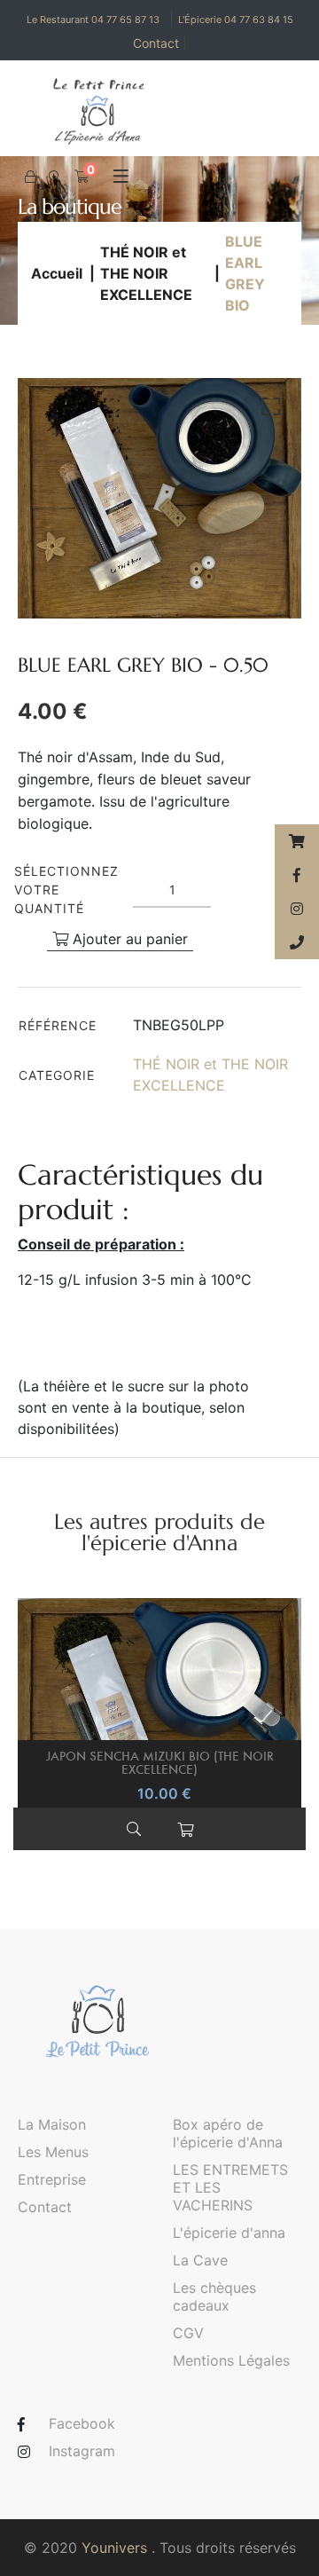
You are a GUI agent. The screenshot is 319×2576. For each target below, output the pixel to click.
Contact (160, 43)
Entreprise (52, 2179)
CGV (188, 2333)
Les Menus (53, 2152)
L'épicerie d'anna (229, 2233)
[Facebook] (297, 875)
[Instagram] (297, 909)
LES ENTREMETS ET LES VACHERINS (230, 2187)
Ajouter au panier (128, 939)
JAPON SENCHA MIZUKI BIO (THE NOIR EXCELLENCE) (160, 1762)
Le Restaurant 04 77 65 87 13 (93, 20)
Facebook (82, 2423)
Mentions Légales (231, 2360)
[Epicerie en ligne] (297, 841)
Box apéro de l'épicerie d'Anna (228, 2133)
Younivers (114, 2548)
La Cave (200, 2260)
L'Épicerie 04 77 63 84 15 (236, 20)
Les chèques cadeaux (214, 2296)
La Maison (52, 2124)
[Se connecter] (30, 177)
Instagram (82, 2451)
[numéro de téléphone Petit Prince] (297, 942)
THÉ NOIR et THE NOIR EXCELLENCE (146, 273)
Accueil (57, 273)
